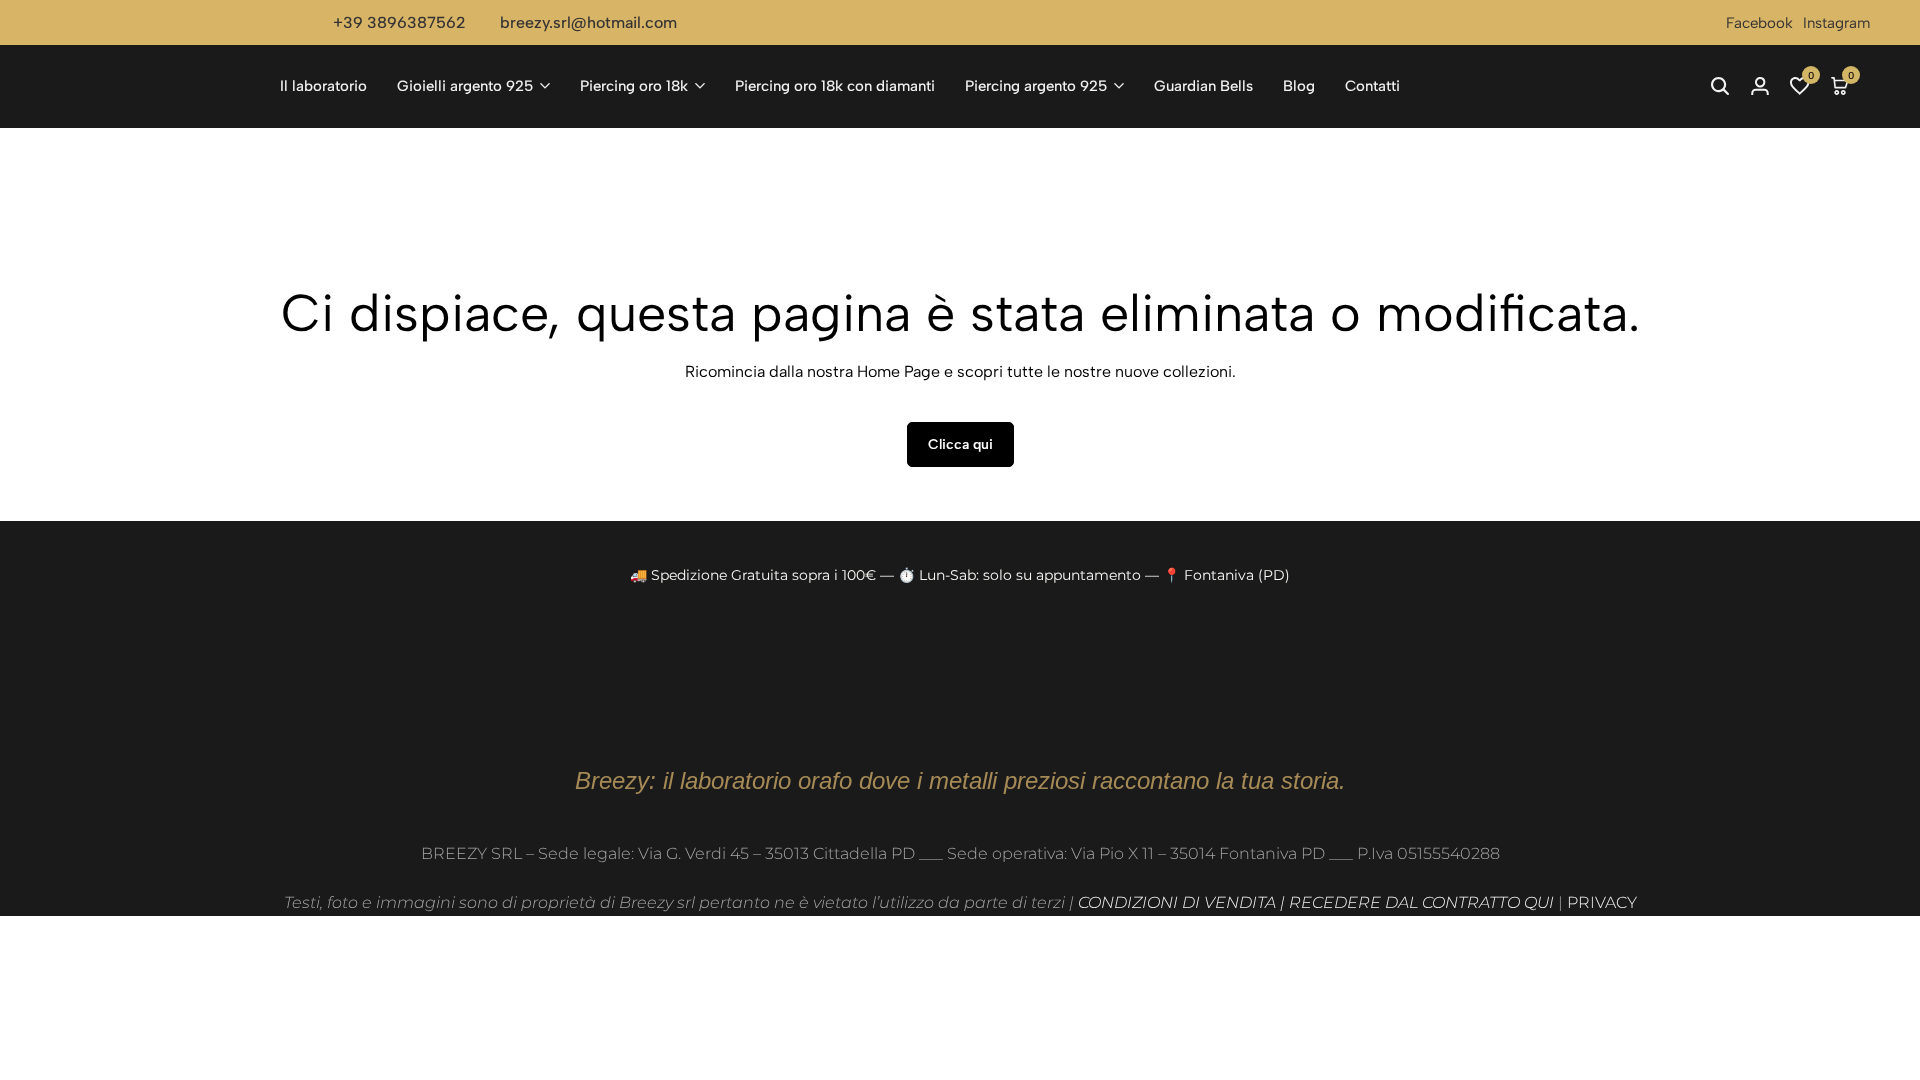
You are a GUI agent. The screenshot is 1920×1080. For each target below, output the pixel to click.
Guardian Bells (1203, 86)
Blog (1299, 86)
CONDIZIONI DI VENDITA (1177, 902)
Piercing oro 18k (634, 86)
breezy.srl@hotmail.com (588, 22)
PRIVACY (1602, 902)
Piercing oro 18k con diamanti (835, 86)
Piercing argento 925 (1036, 86)
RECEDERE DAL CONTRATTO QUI (1421, 902)
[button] (1800, 86)
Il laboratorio (323, 86)
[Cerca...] (1720, 86)
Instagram (1836, 23)
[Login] (1760, 86)
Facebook (1759, 23)
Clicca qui (960, 444)
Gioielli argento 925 (465, 86)
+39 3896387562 (399, 22)
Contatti (1372, 86)
